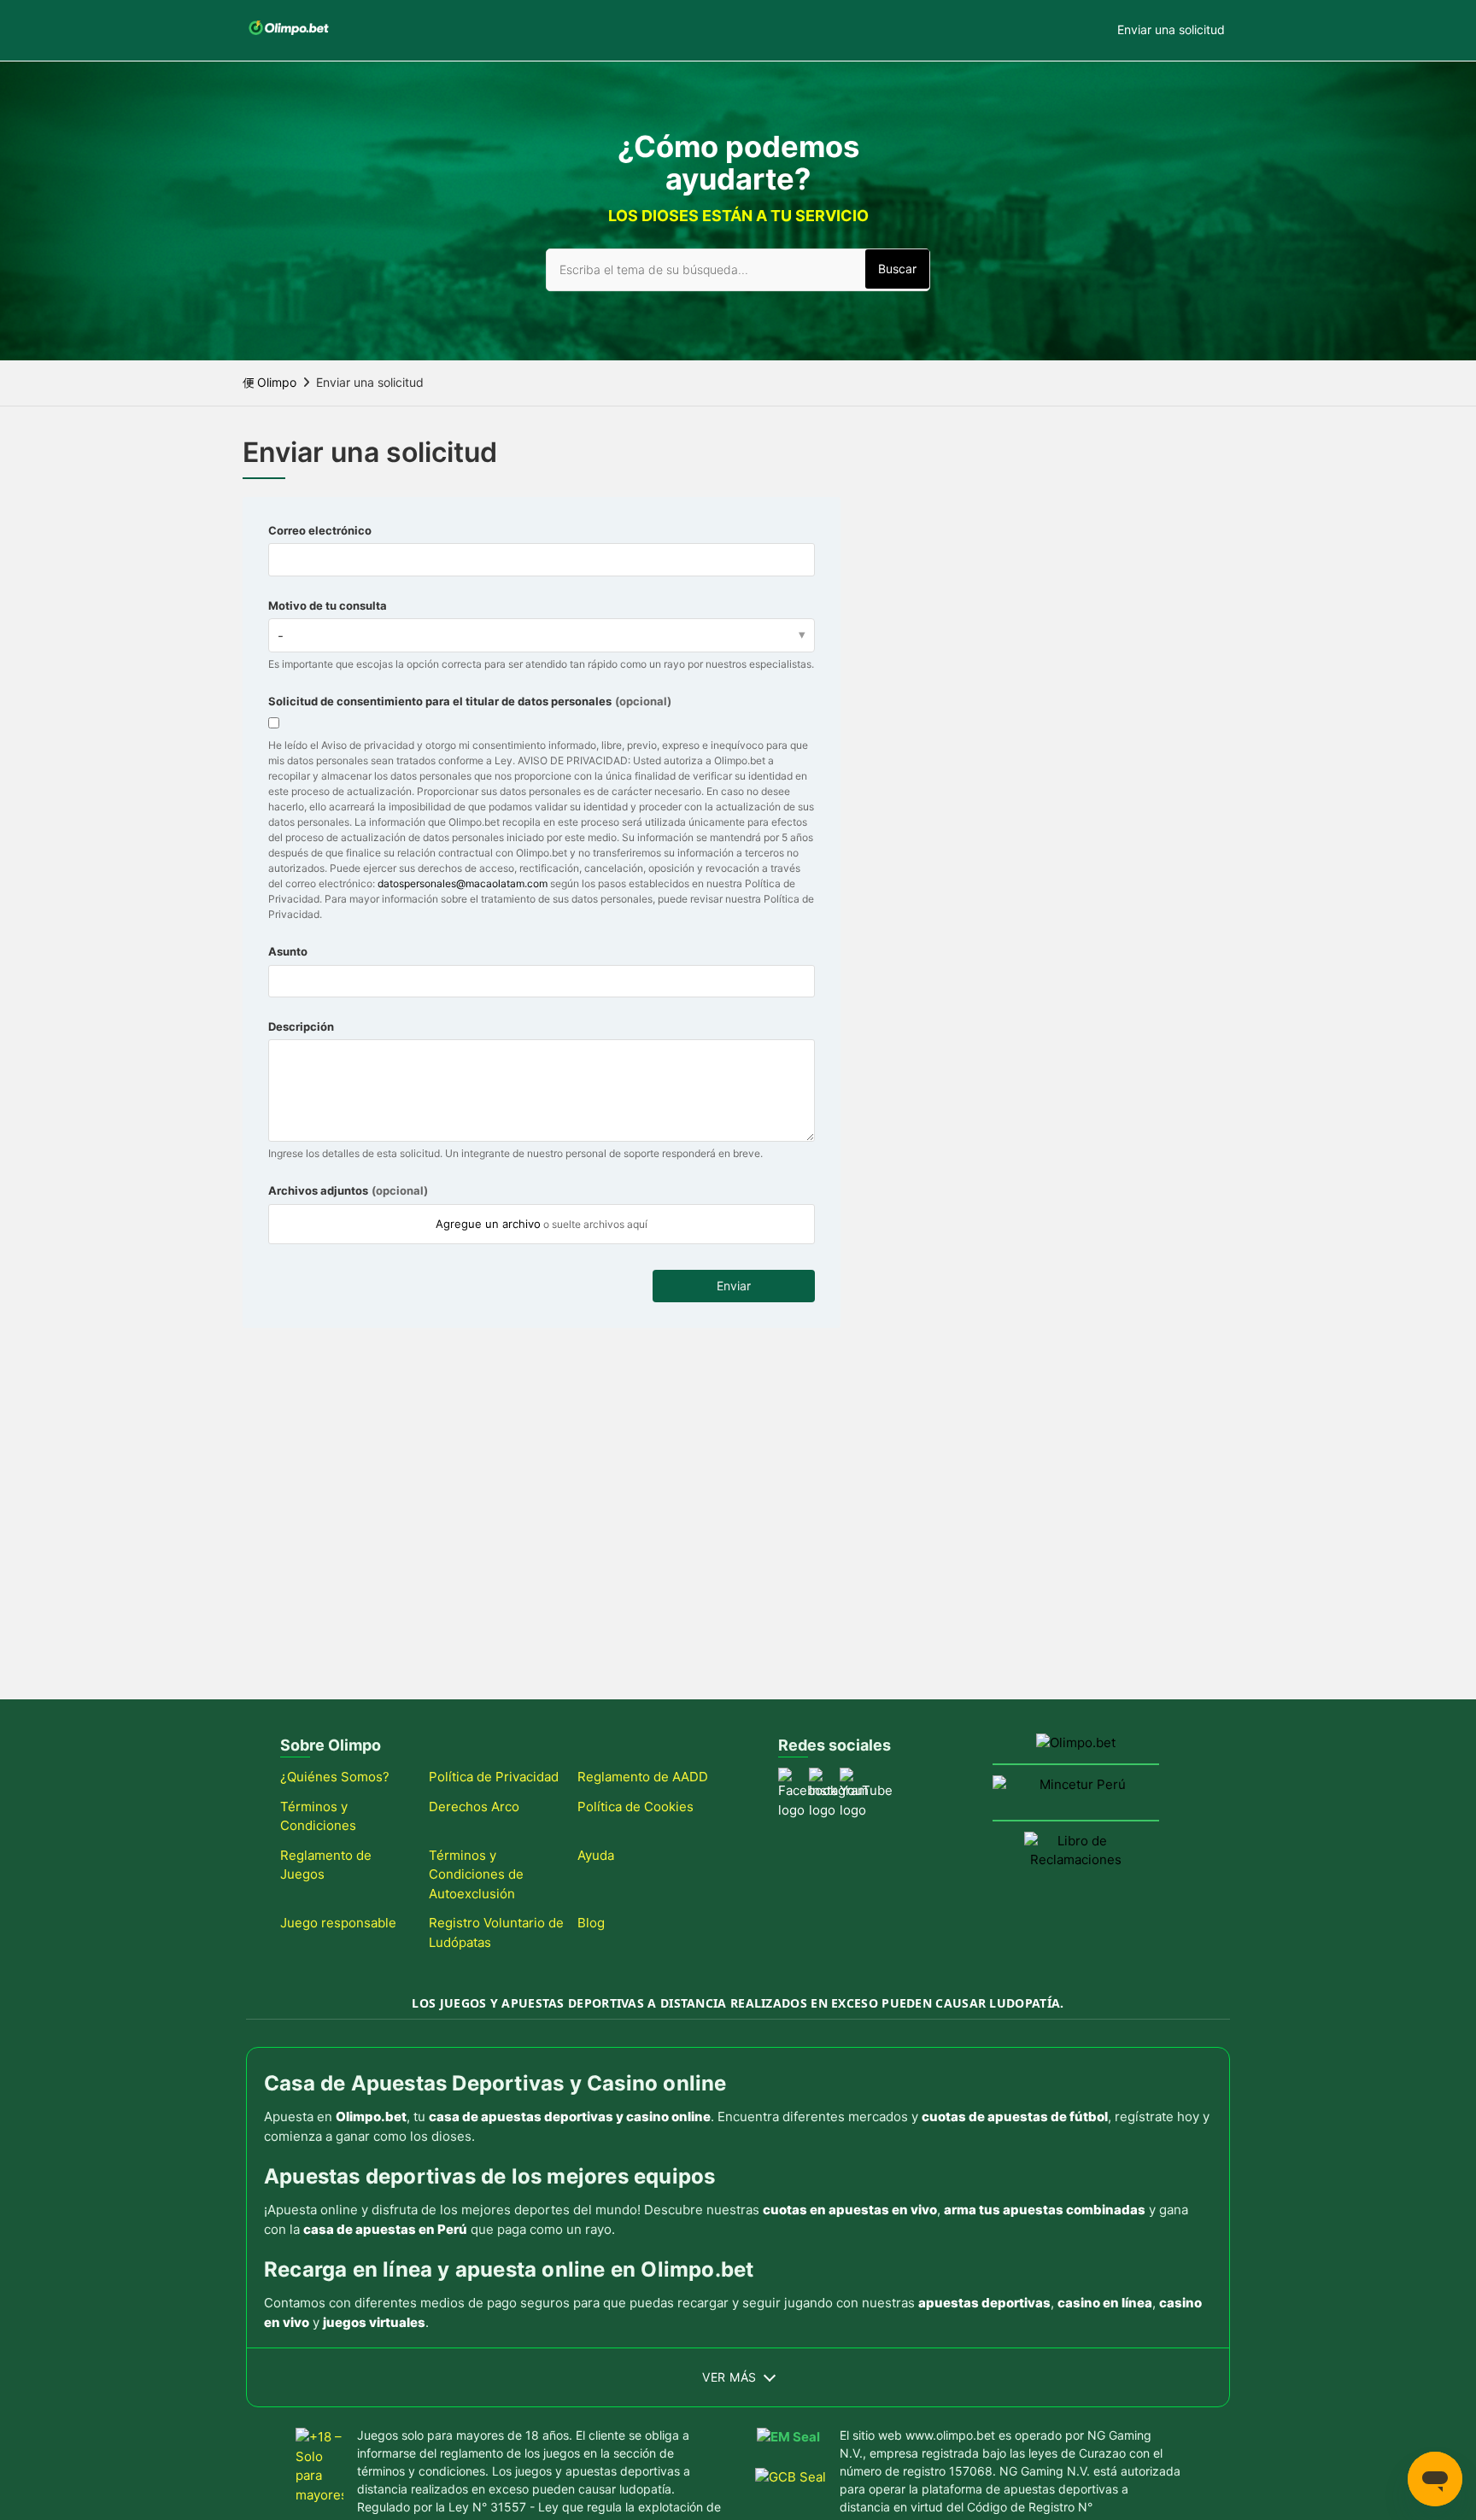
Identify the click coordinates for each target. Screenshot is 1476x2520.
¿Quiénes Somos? (335, 1777)
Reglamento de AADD (643, 1777)
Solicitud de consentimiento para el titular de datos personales (470, 701)
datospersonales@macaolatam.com (463, 883)
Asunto (288, 951)
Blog (591, 1923)
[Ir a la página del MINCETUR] (1076, 1792)
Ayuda (596, 1855)
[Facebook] (788, 1778)
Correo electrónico (320, 530)
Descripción (301, 1026)
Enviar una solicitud (1171, 29)
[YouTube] (850, 1778)
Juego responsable (338, 1923)
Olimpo (277, 382)
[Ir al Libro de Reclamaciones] (1075, 1858)
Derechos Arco (474, 1807)
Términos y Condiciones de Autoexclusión (476, 1874)
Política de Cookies (635, 1807)
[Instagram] (819, 1778)
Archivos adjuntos (348, 1190)
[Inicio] (289, 39)
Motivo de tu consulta (328, 605)
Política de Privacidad (494, 1777)
